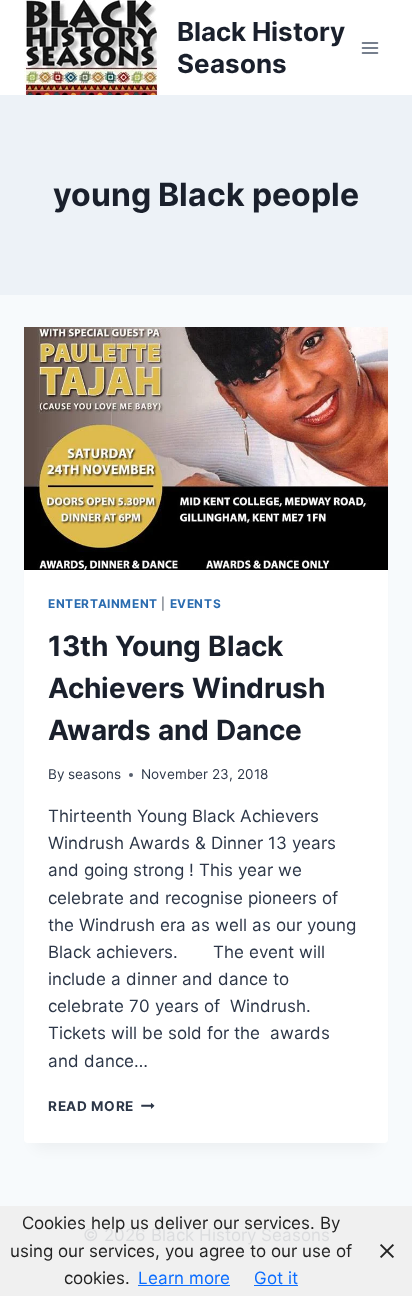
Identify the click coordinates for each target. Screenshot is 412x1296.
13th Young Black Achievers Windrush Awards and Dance (186, 688)
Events (196, 603)
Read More (101, 1106)
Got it (276, 1278)
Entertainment (103, 603)
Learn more (184, 1278)
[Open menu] (369, 47)
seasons (94, 774)
